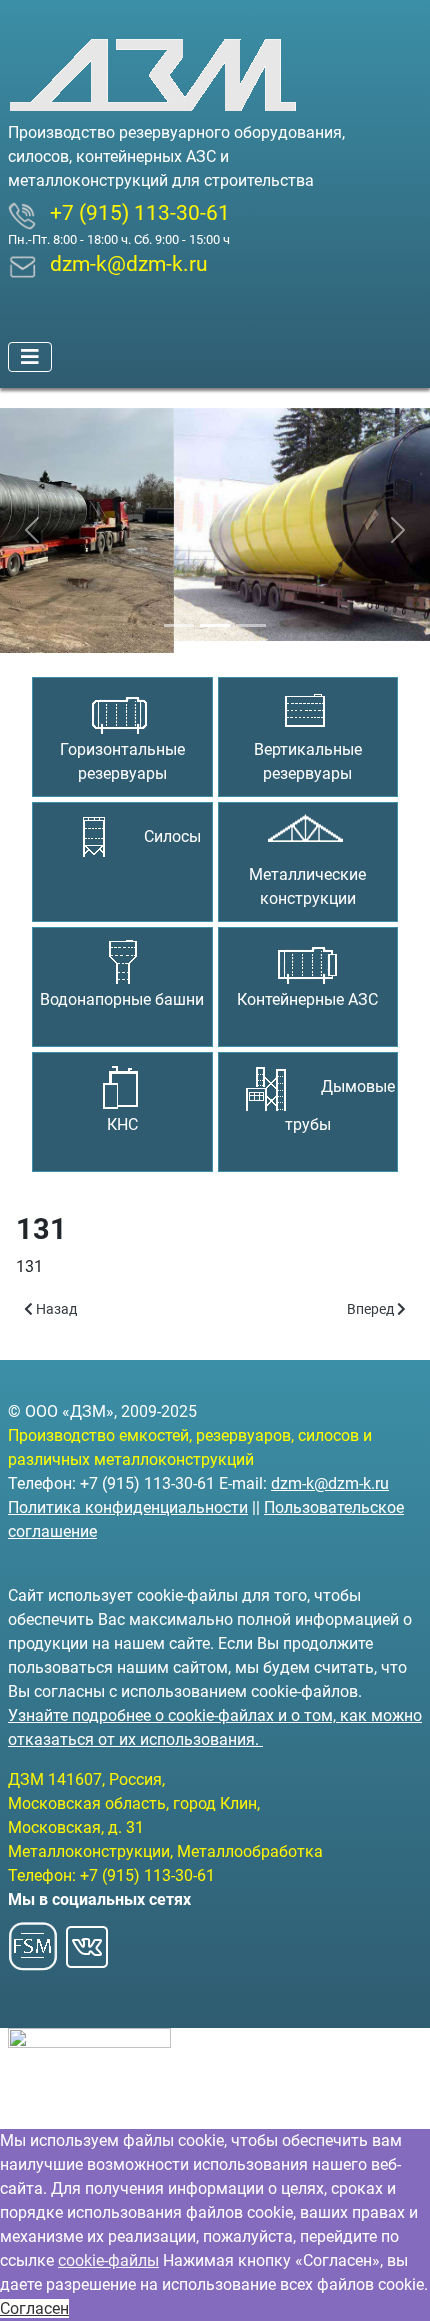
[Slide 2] (215, 613)
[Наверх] (395, 2284)
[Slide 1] (179, 613)
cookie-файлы (108, 2260)
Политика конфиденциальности (128, 1507)
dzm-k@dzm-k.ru (330, 1483)
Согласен (34, 2308)
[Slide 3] (251, 613)
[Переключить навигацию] (30, 357)
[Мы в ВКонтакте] (87, 1940)
